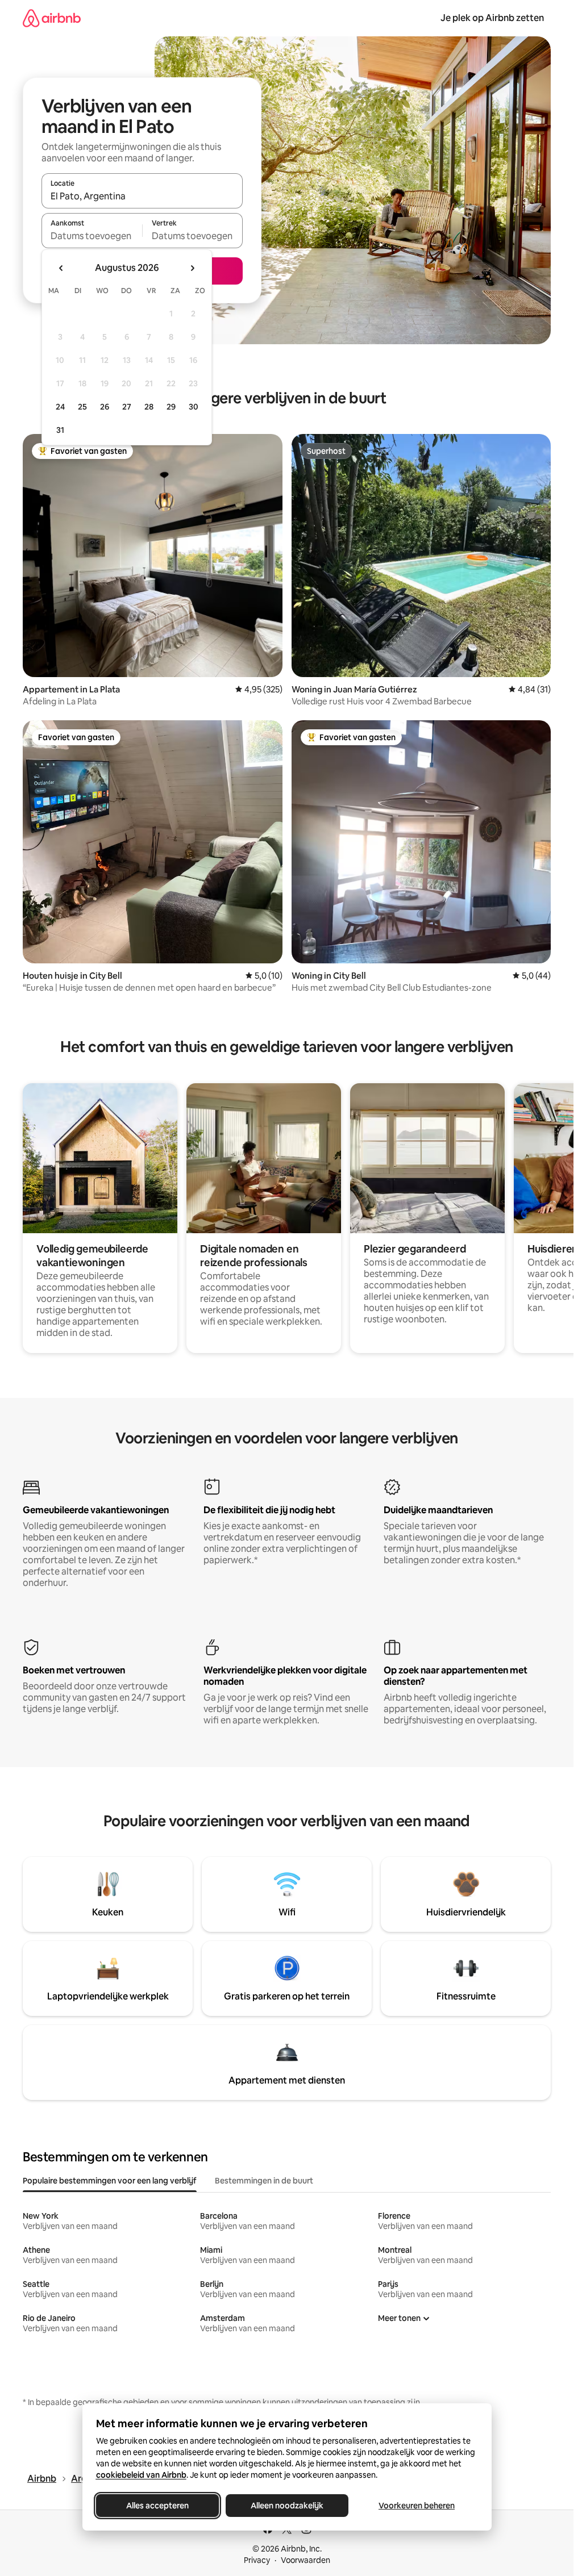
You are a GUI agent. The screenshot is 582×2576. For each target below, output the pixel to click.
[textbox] (92, 236)
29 (171, 407)
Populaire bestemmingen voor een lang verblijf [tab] (110, 2181)
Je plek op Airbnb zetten (492, 18)
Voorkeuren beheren (417, 2506)
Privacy (257, 2560)
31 (60, 430)
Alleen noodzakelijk (287, 2506)
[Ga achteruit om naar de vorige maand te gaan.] (61, 268)
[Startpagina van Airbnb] (52, 18)
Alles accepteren (157, 2506)
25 (82, 407)
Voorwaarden (305, 2560)
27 (127, 407)
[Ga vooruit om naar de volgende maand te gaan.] (192, 268)
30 (194, 407)
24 (60, 407)
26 (105, 407)
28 (149, 407)
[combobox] (142, 196)
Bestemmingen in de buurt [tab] (264, 2181)
